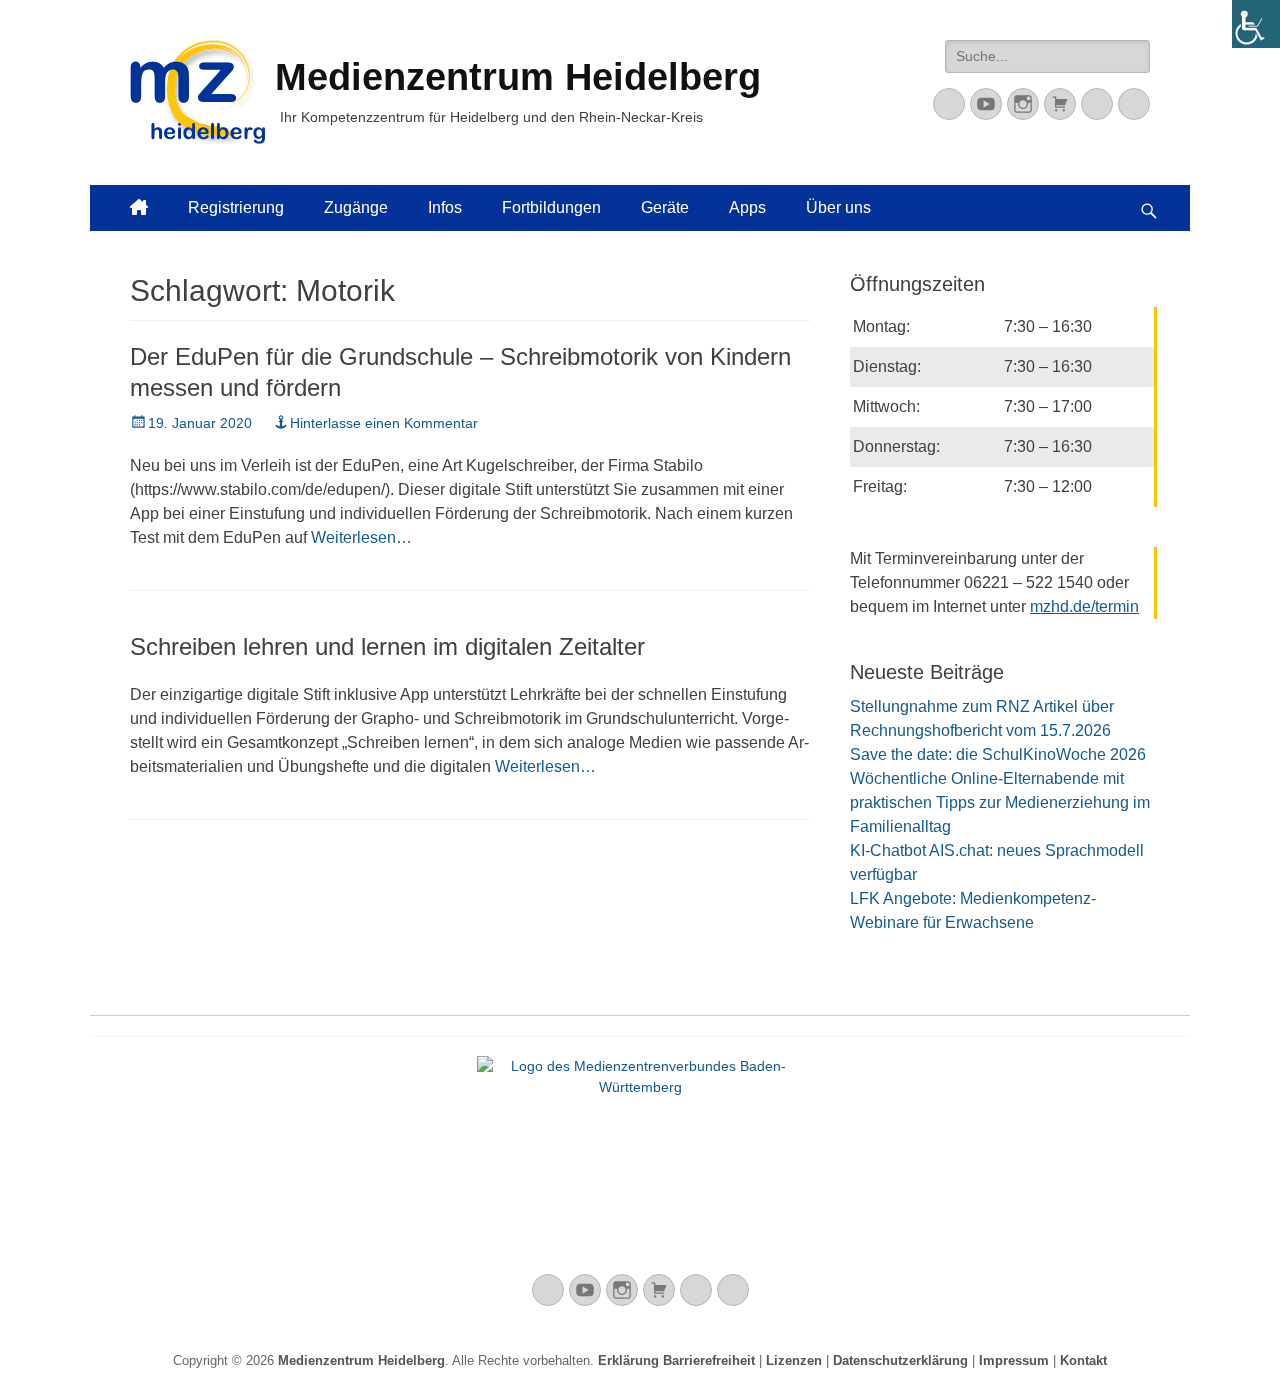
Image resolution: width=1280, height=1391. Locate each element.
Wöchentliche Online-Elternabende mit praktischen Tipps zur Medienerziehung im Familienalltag (1000, 802)
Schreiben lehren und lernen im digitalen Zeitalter (387, 646)
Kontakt (1083, 1360)
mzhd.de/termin (1084, 606)
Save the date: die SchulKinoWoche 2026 (998, 754)
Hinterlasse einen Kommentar (384, 423)
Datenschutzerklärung (900, 1360)
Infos (445, 207)
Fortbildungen (551, 207)
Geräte (665, 207)
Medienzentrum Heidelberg (361, 1360)
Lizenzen (794, 1360)
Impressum (1014, 1360)
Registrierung (236, 207)
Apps (747, 207)
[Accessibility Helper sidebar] (1256, 24)
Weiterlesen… (361, 537)
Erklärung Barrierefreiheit (676, 1360)
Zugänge (356, 207)
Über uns (838, 207)
